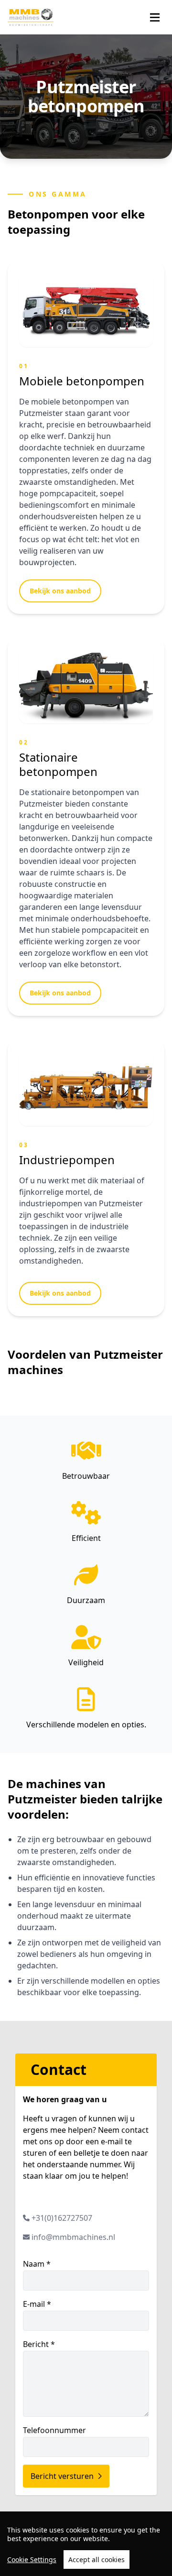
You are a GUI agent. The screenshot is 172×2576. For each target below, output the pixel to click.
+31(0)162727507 (62, 2218)
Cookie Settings (32, 2560)
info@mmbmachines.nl (73, 2237)
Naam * (37, 2264)
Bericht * (39, 2344)
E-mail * (37, 2304)
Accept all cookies (97, 2560)
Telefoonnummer (54, 2430)
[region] (86, 2544)
